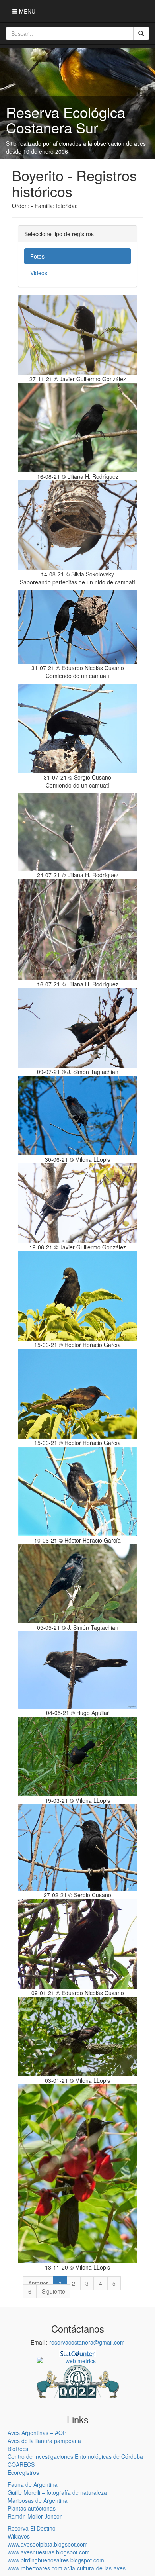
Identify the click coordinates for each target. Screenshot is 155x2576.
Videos (39, 273)
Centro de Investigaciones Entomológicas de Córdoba (75, 2456)
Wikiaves (19, 2536)
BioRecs (18, 2449)
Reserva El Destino (32, 2528)
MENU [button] (26, 11)
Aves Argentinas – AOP (37, 2433)
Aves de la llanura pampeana (44, 2441)
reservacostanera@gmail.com (87, 2342)
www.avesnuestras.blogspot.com (49, 2552)
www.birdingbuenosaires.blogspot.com (56, 2560)
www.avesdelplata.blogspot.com (48, 2544)
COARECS (21, 2464)
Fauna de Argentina (33, 2484)
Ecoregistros (23, 2472)
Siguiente (53, 2291)
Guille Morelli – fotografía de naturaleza (57, 2492)
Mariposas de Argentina (38, 2500)
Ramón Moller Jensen (35, 2516)
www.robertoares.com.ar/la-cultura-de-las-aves (67, 2568)
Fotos (37, 256)
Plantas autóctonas (32, 2508)
